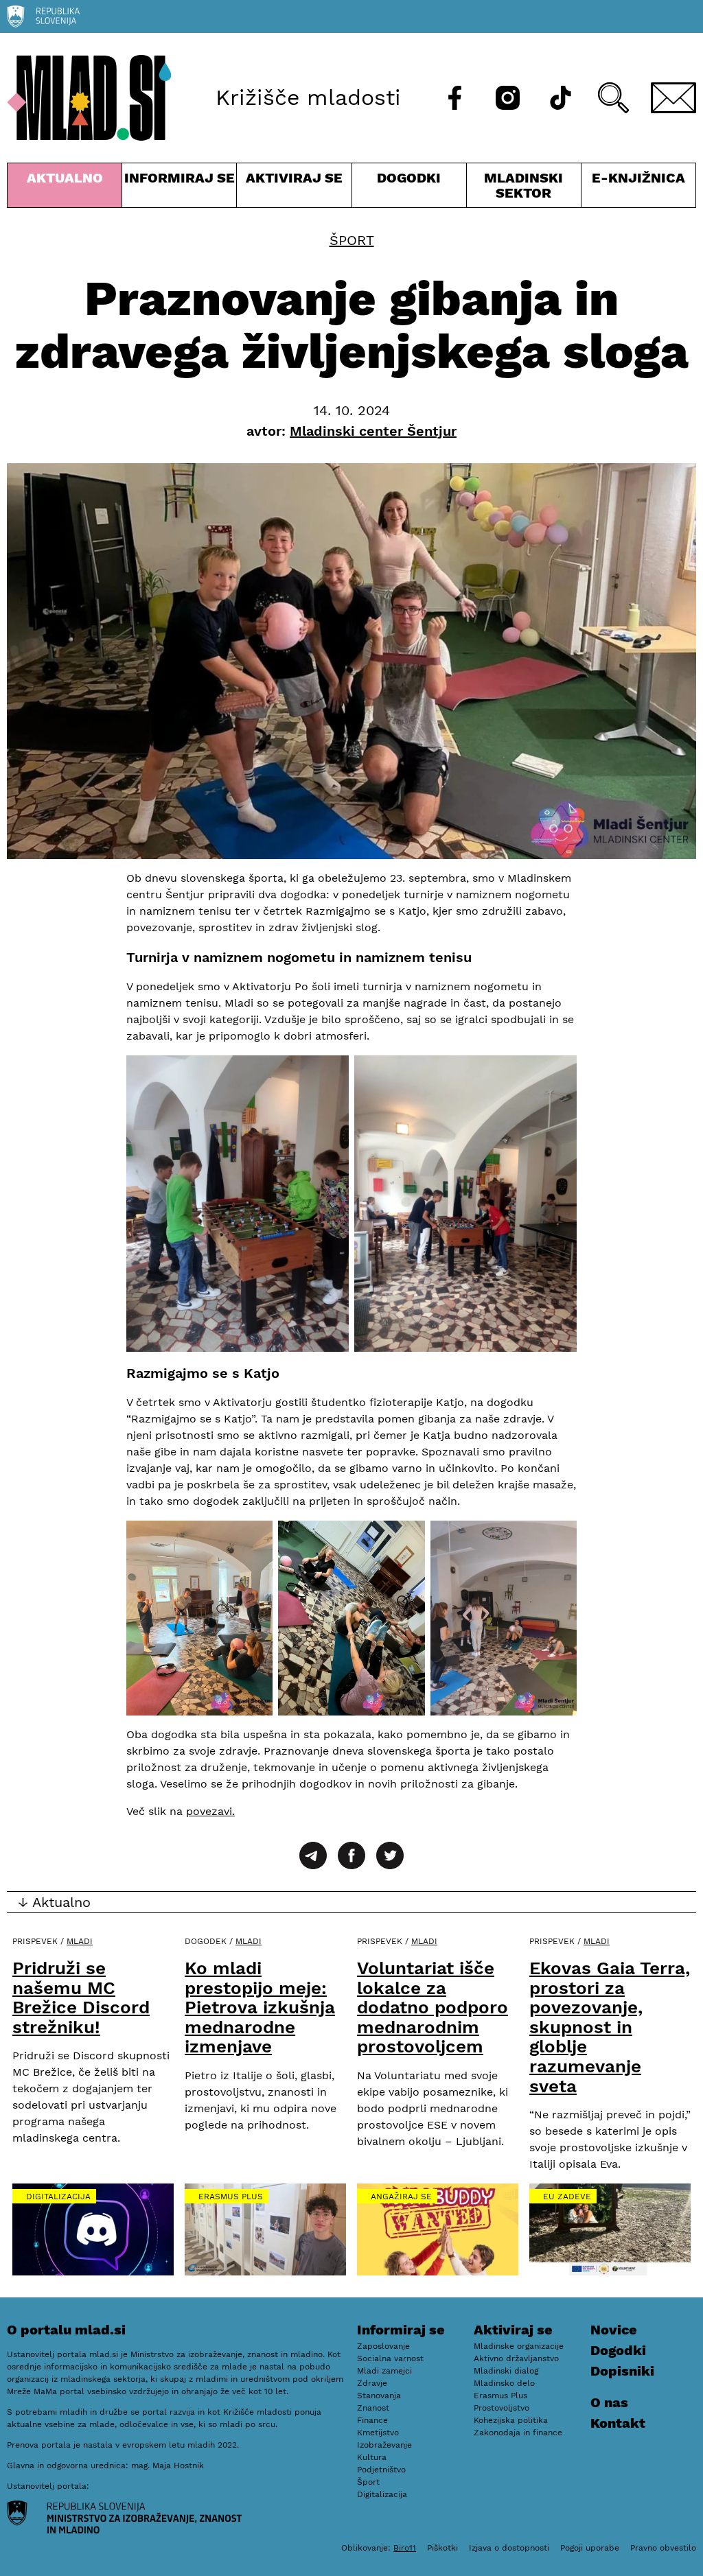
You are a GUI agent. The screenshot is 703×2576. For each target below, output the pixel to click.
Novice (614, 2330)
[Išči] (613, 98)
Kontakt (618, 2423)
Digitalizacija (58, 2197)
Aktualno (67, 188)
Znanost (373, 2408)
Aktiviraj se (294, 188)
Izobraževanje (384, 2445)
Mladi (80, 1941)
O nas (609, 2402)
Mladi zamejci (384, 2371)
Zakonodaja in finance (518, 2433)
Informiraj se (179, 188)
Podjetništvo (381, 2470)
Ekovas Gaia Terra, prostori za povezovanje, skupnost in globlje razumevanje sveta (610, 2027)
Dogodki (409, 178)
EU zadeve (567, 2197)
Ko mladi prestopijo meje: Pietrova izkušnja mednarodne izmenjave (260, 2007)
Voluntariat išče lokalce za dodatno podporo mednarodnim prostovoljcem (433, 2007)
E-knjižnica (638, 178)
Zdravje (372, 2383)
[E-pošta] (673, 98)
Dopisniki (622, 2371)
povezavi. (210, 1811)
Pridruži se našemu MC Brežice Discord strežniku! (81, 1998)
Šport (352, 240)
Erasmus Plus (231, 2197)
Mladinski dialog (506, 2371)
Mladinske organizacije (519, 2346)
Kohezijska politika (511, 2420)
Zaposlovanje (383, 2346)
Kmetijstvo (378, 2433)
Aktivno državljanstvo (516, 2358)
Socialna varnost (390, 2358)
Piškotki (442, 2548)
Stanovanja (379, 2396)
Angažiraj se (401, 2197)
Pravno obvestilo (663, 2548)
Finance (372, 2420)
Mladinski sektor (524, 188)
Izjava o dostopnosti (509, 2548)
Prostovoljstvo (502, 2408)
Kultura (372, 2457)
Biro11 (405, 2548)
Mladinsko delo (504, 2383)
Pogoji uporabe (590, 2548)
